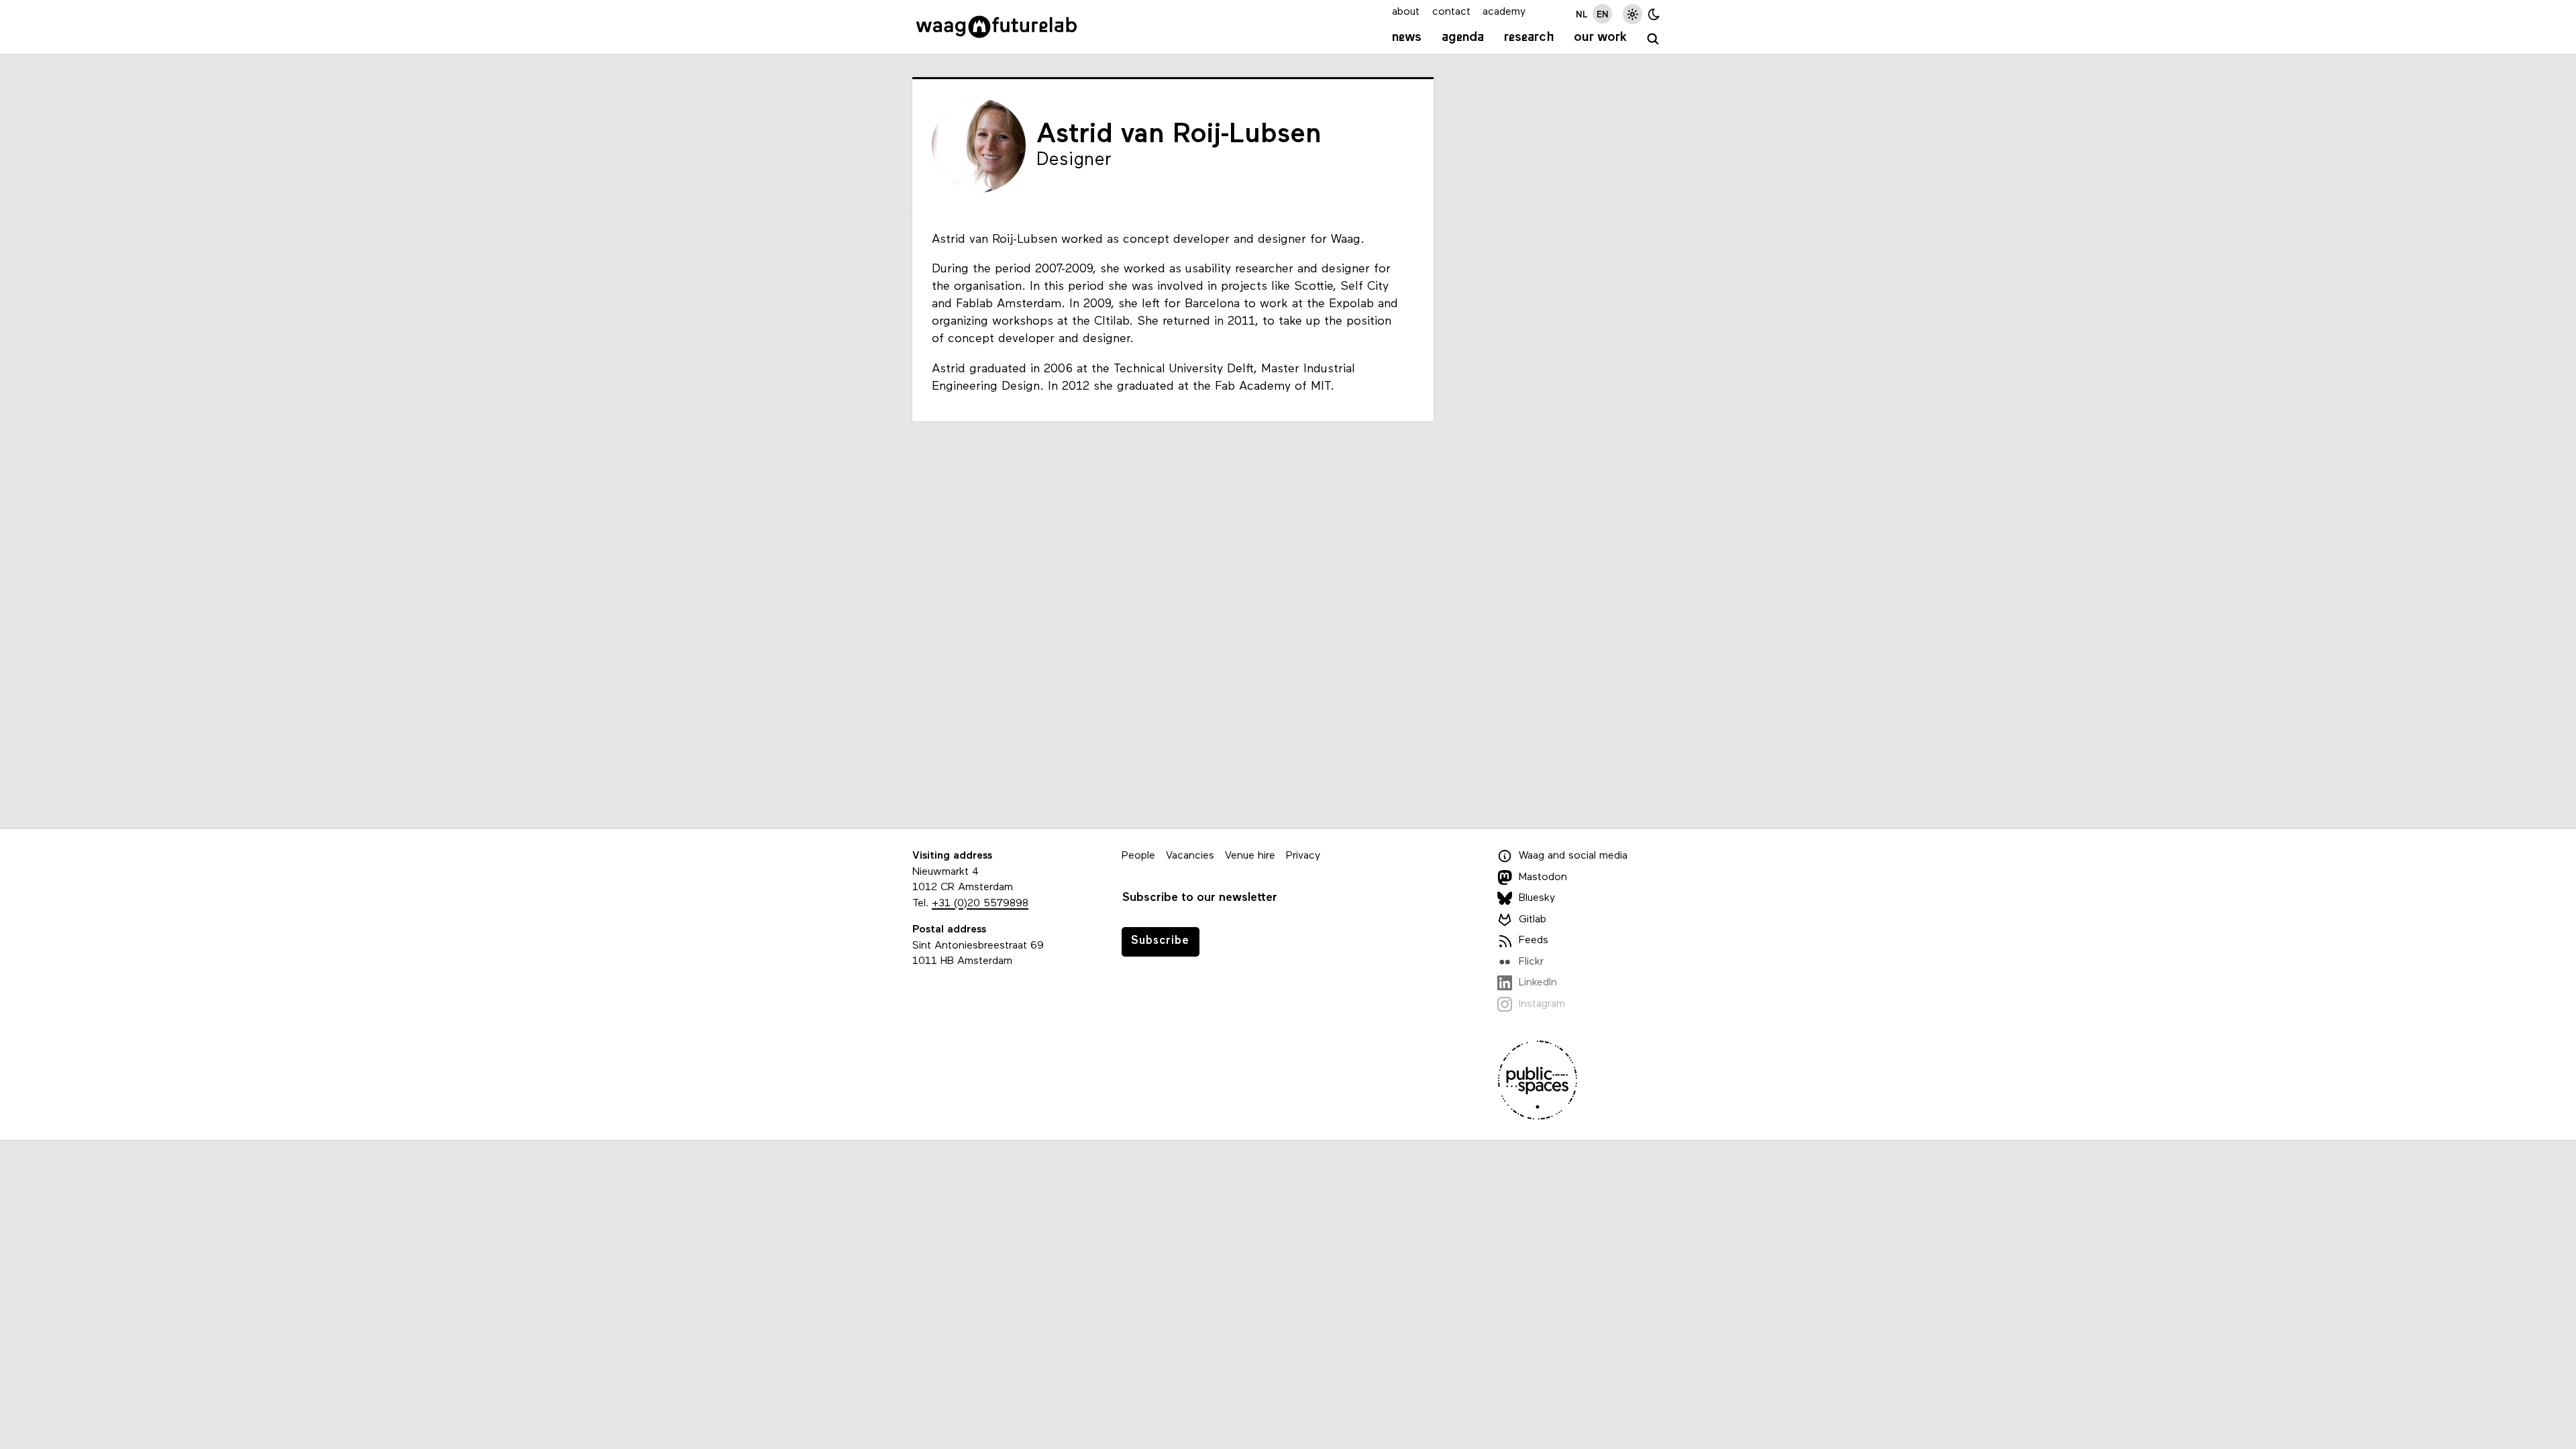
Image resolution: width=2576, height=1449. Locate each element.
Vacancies (1190, 856)
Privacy (1303, 856)
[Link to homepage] (997, 27)
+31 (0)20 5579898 (980, 904)
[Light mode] (1632, 14)
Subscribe (1160, 941)
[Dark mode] (1654, 14)
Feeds (1534, 941)
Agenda (1463, 38)
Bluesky (1537, 898)
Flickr (1531, 962)
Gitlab (1533, 920)
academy (1504, 12)
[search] (1653, 39)
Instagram (1542, 1004)
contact (1451, 12)
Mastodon (1543, 877)
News (1407, 38)
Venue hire (1250, 856)
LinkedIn (1538, 983)
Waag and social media (1573, 856)
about (1406, 12)
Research (1529, 38)
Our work (1600, 38)
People (1138, 856)
